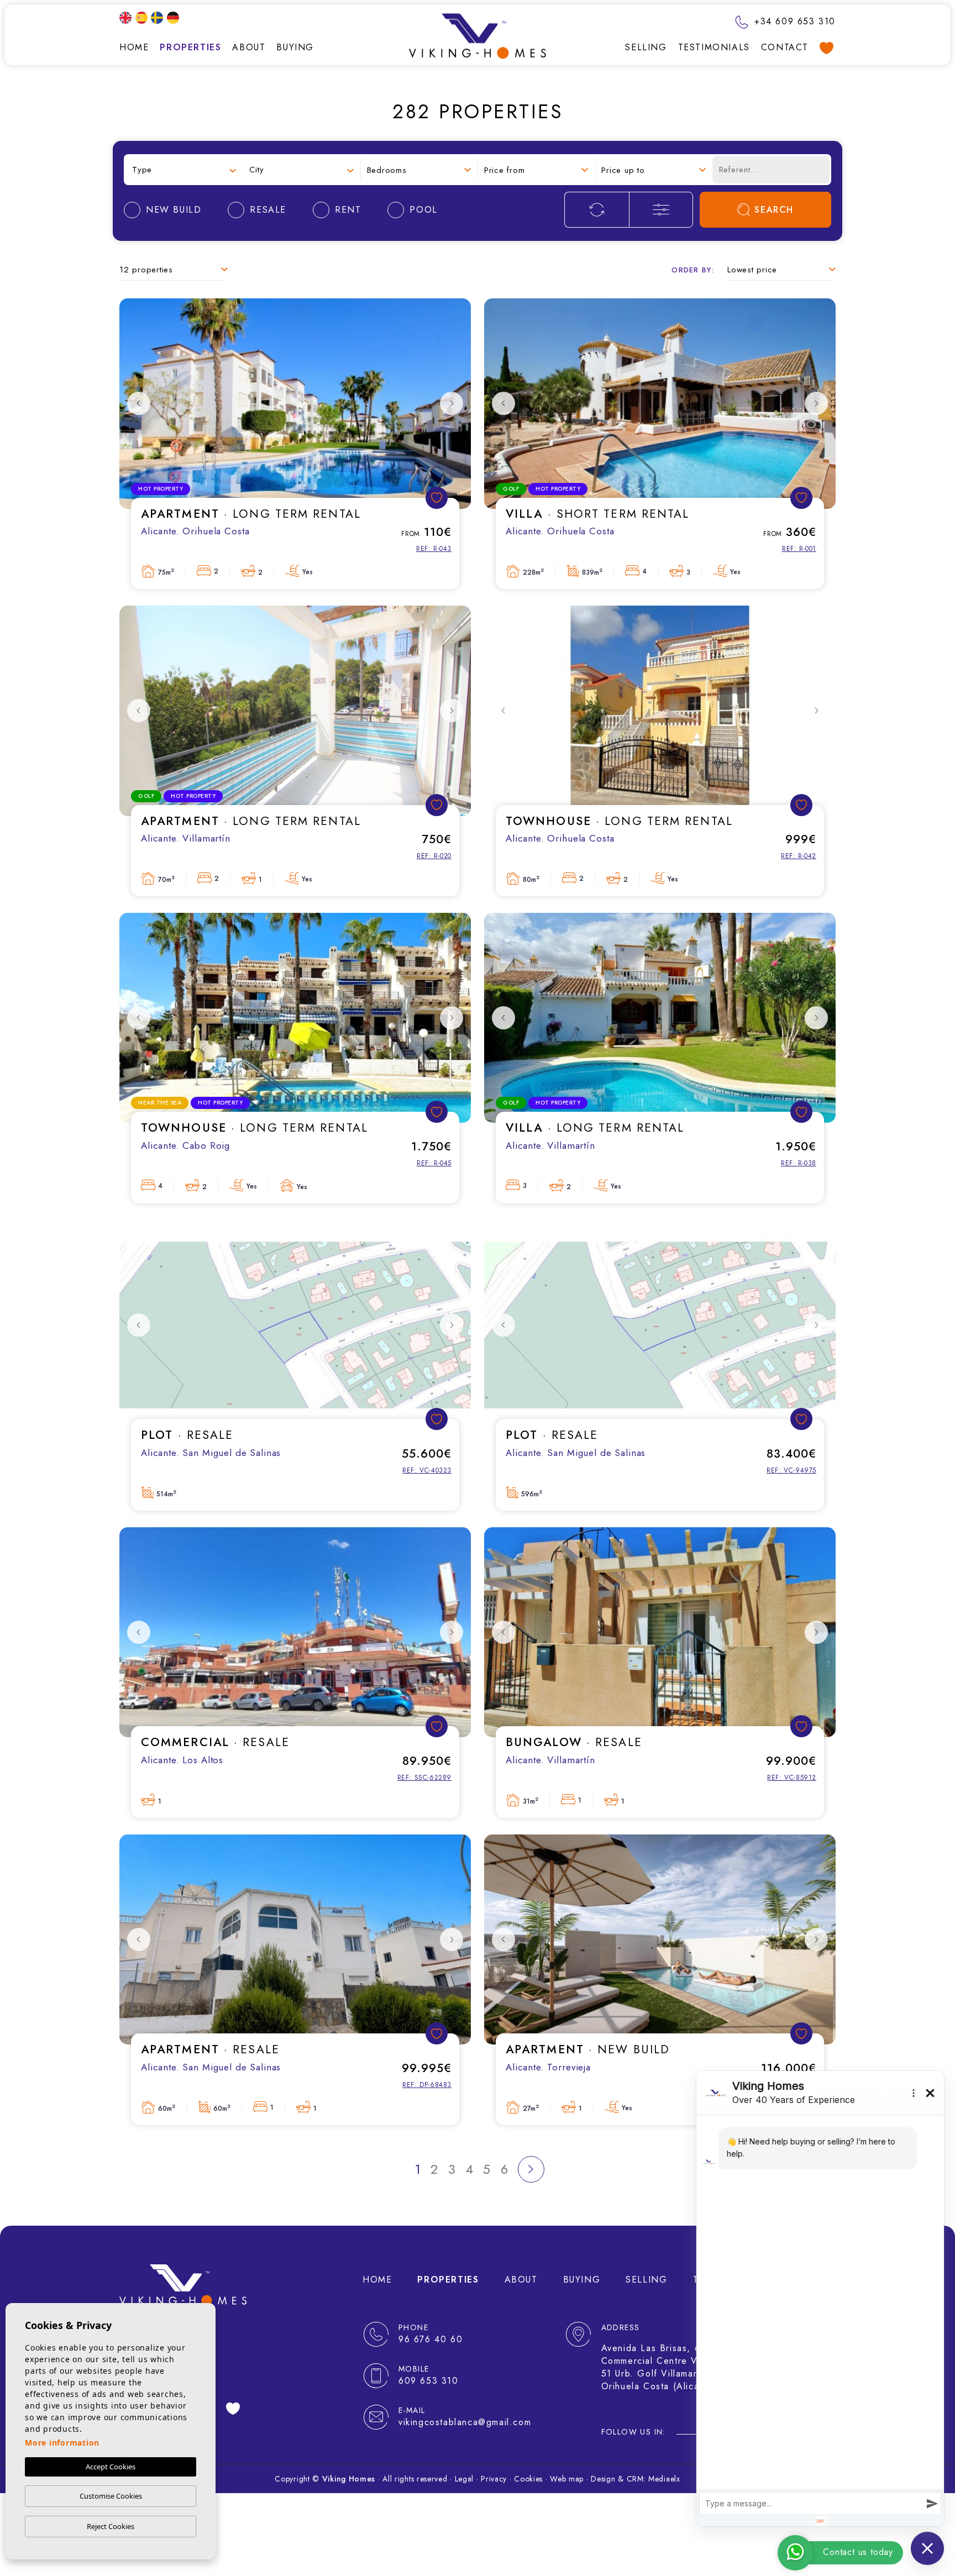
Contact (785, 47)
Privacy (494, 2479)
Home (134, 47)
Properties (190, 47)
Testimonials (714, 47)
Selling (646, 47)
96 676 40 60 (431, 2339)
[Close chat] (927, 2548)
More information (62, 2443)
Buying (295, 47)
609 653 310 (429, 2381)
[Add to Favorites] (437, 498)
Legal (465, 2479)
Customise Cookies (111, 2496)
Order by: (693, 270)
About (249, 47)
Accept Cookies (111, 2467)
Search (774, 210)
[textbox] (184, 170)
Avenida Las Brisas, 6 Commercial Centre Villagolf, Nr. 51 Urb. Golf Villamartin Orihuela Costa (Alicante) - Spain (677, 2367)
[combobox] (184, 170)
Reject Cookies (111, 2526)
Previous (139, 404)
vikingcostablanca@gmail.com (465, 2422)
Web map (567, 2479)
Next (452, 404)
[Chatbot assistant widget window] (820, 2299)
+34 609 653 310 (793, 21)
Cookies (528, 2479)
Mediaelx (664, 2479)
